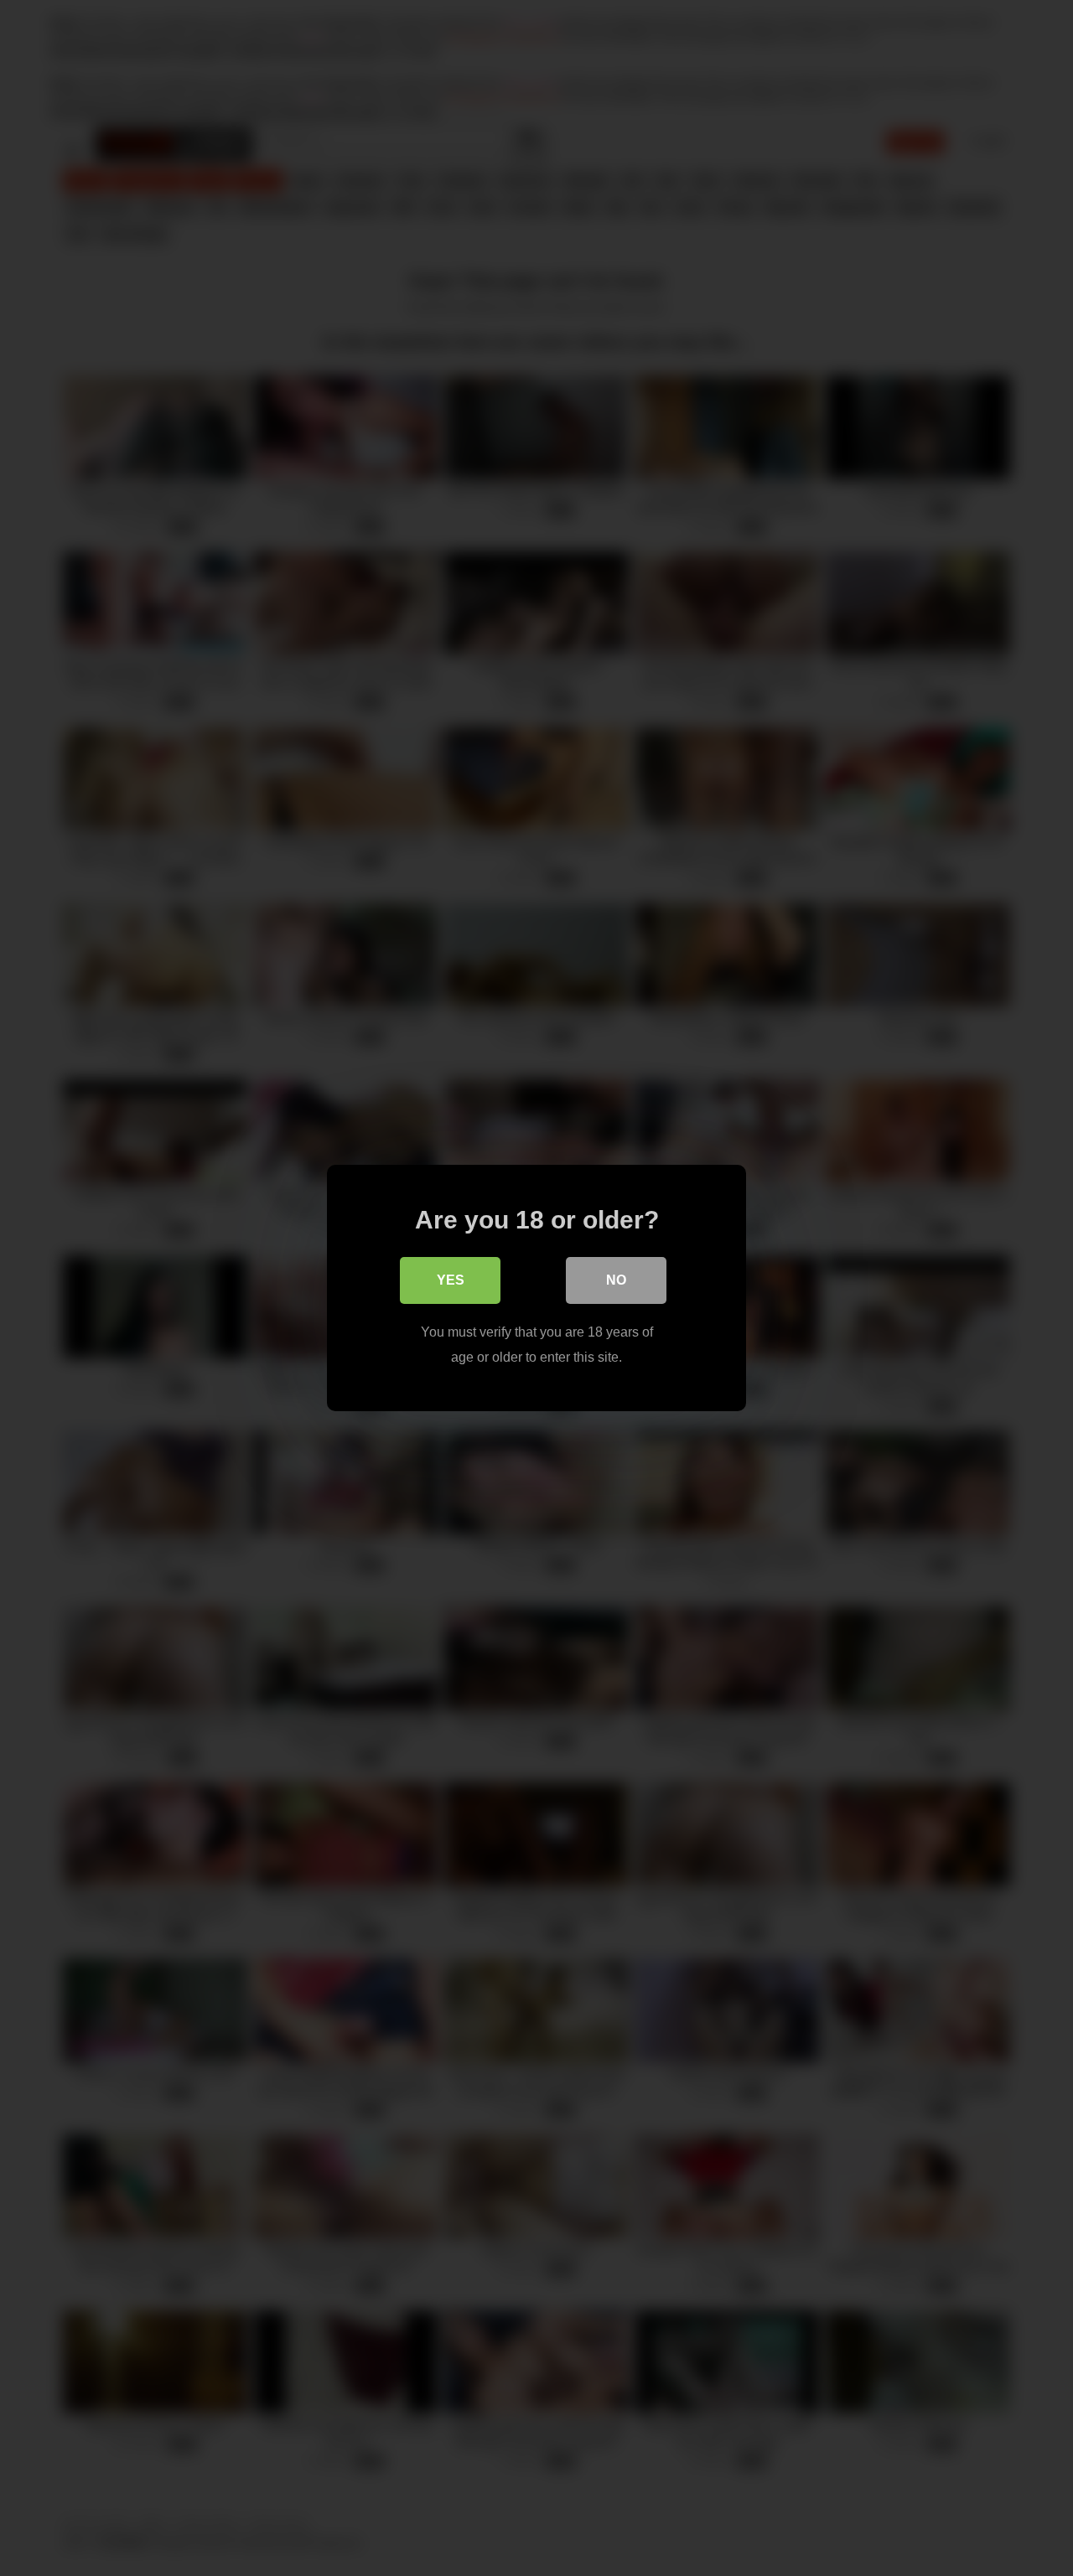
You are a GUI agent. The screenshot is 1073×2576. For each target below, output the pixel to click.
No (616, 1280)
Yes (451, 1280)
